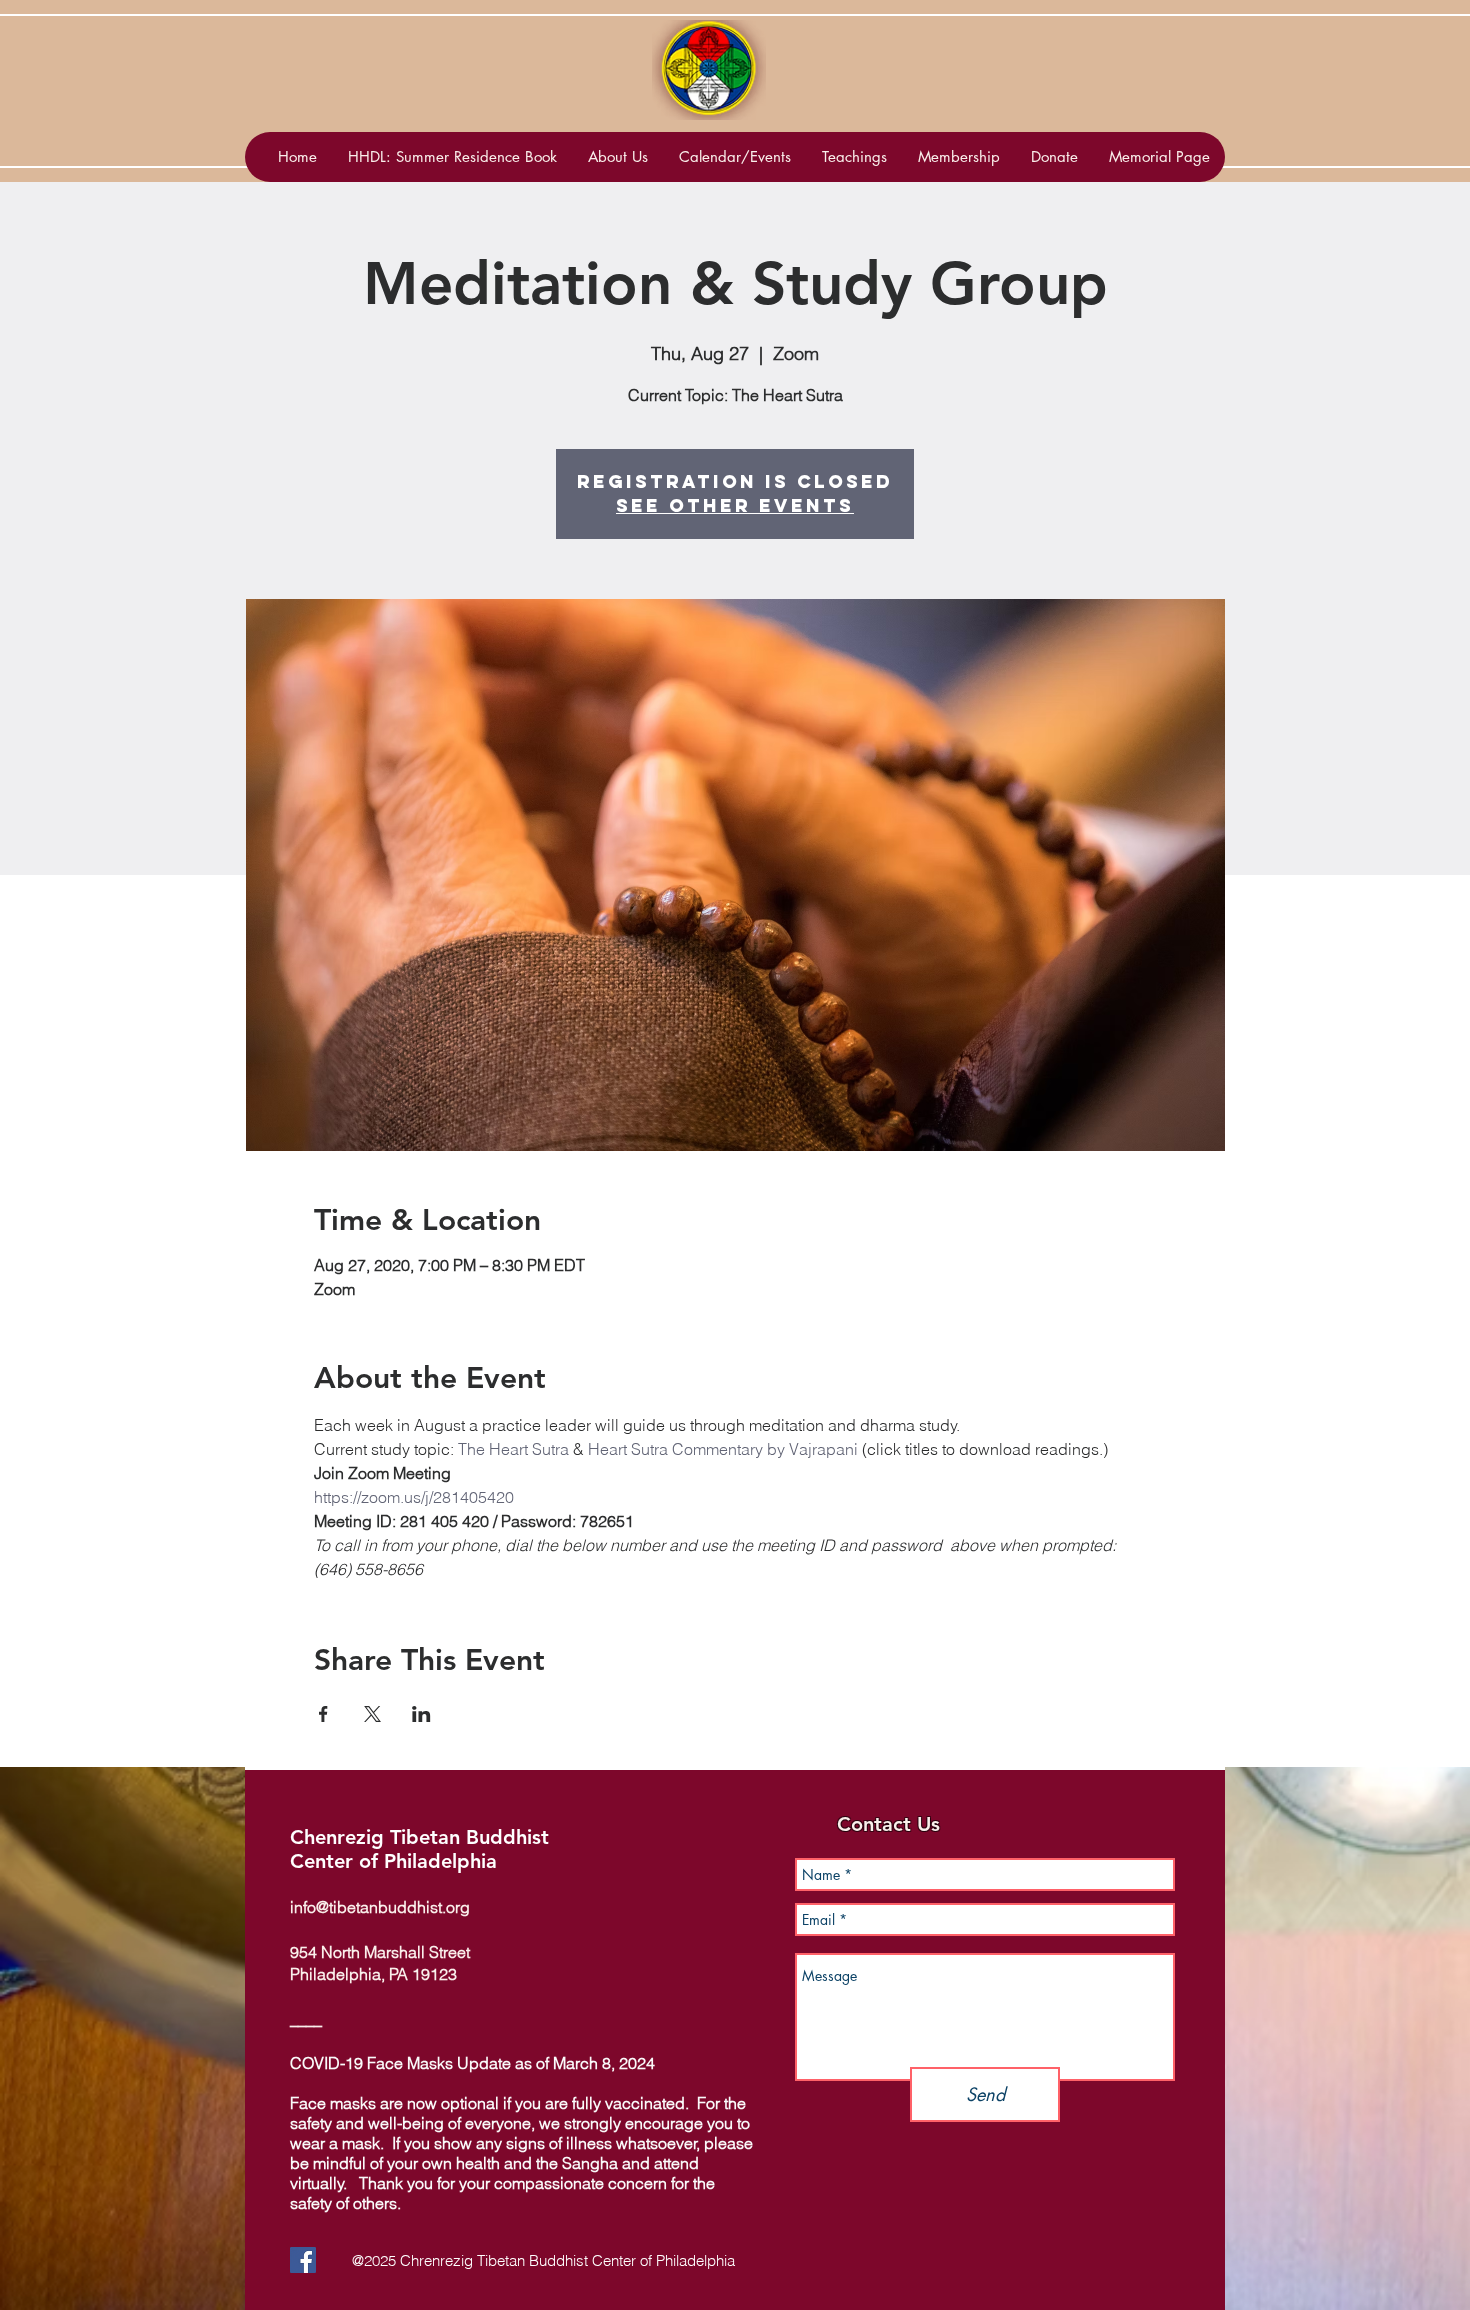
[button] (734, 157)
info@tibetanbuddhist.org (380, 1907)
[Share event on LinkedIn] (421, 1714)
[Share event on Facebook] (323, 1714)
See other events (735, 505)
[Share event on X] (372, 1714)
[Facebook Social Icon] (303, 2260)
